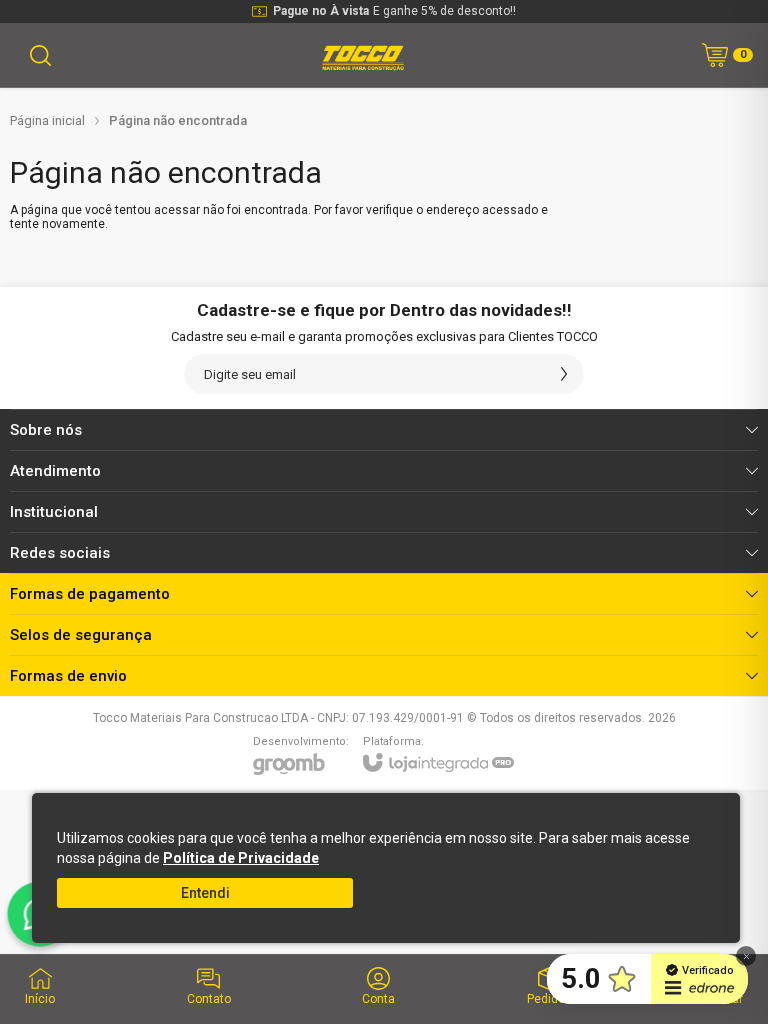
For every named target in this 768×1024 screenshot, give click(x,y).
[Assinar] (564, 374)
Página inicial (47, 120)
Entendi (205, 893)
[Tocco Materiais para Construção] (361, 55)
